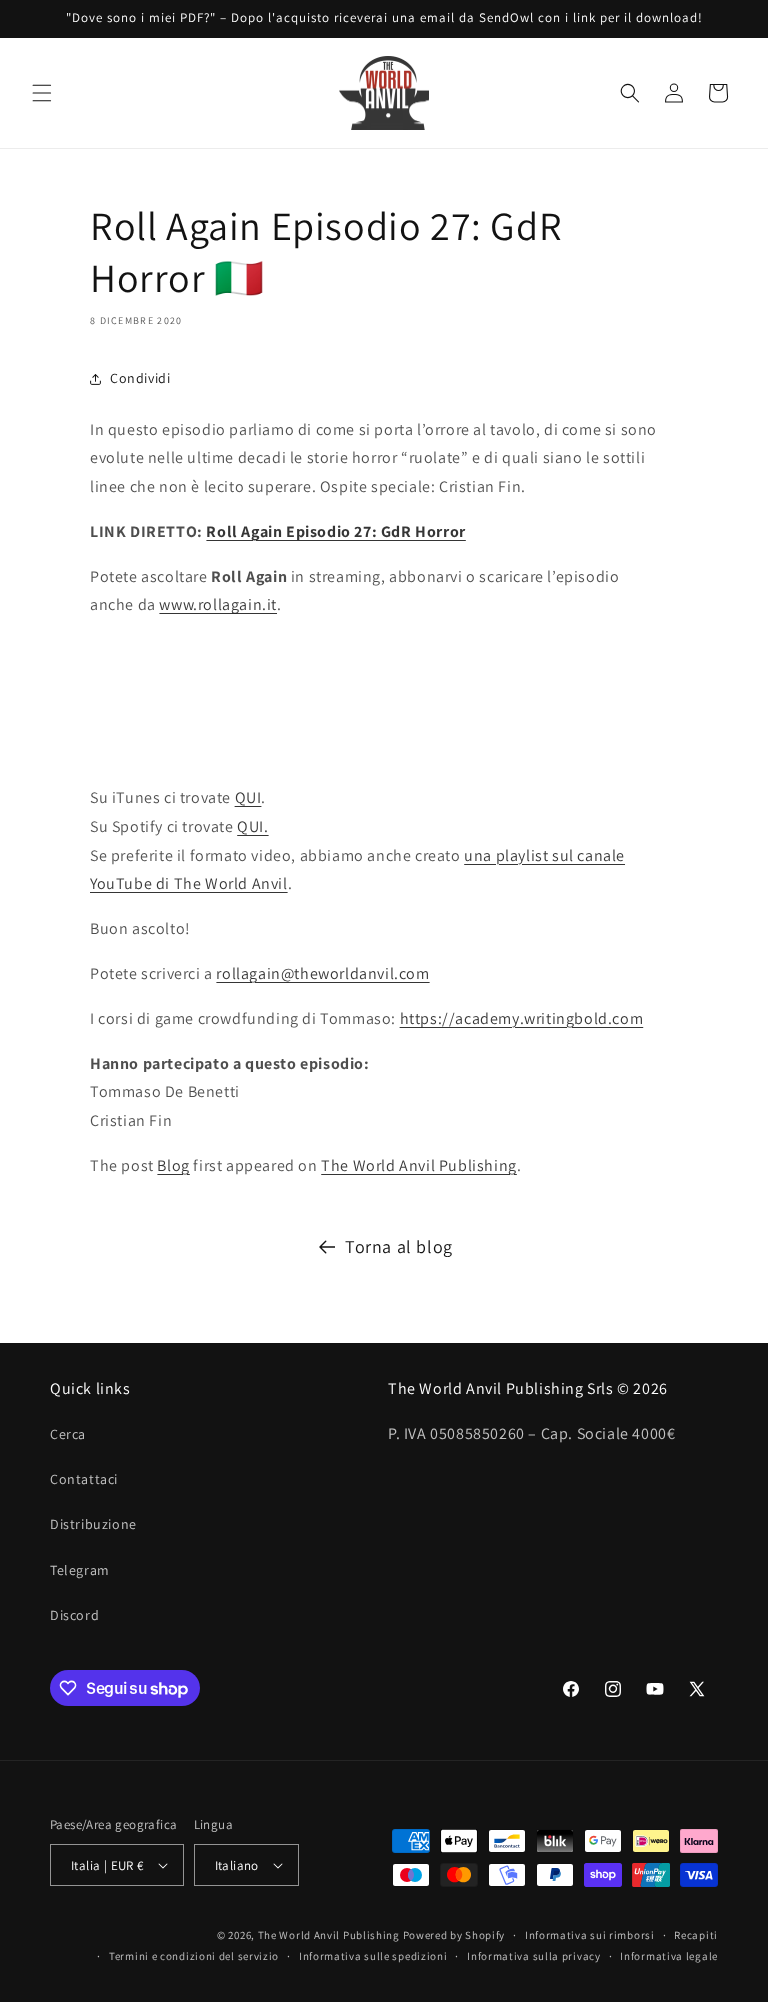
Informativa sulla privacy (534, 1956)
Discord (74, 1615)
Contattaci (84, 1479)
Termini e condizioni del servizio (194, 1956)
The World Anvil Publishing (419, 1165)
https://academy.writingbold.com (522, 1018)
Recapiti (696, 1935)
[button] (42, 93)
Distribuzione (93, 1524)
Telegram (80, 1570)
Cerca (68, 1434)
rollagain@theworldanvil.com (322, 973)
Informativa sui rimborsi (590, 1935)
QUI (248, 797)
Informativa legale (669, 1956)
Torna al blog (399, 1246)
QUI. (252, 826)
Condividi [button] (140, 378)
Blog (173, 1165)
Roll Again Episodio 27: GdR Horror (335, 531)
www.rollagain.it (218, 604)
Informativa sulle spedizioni (373, 1956)
